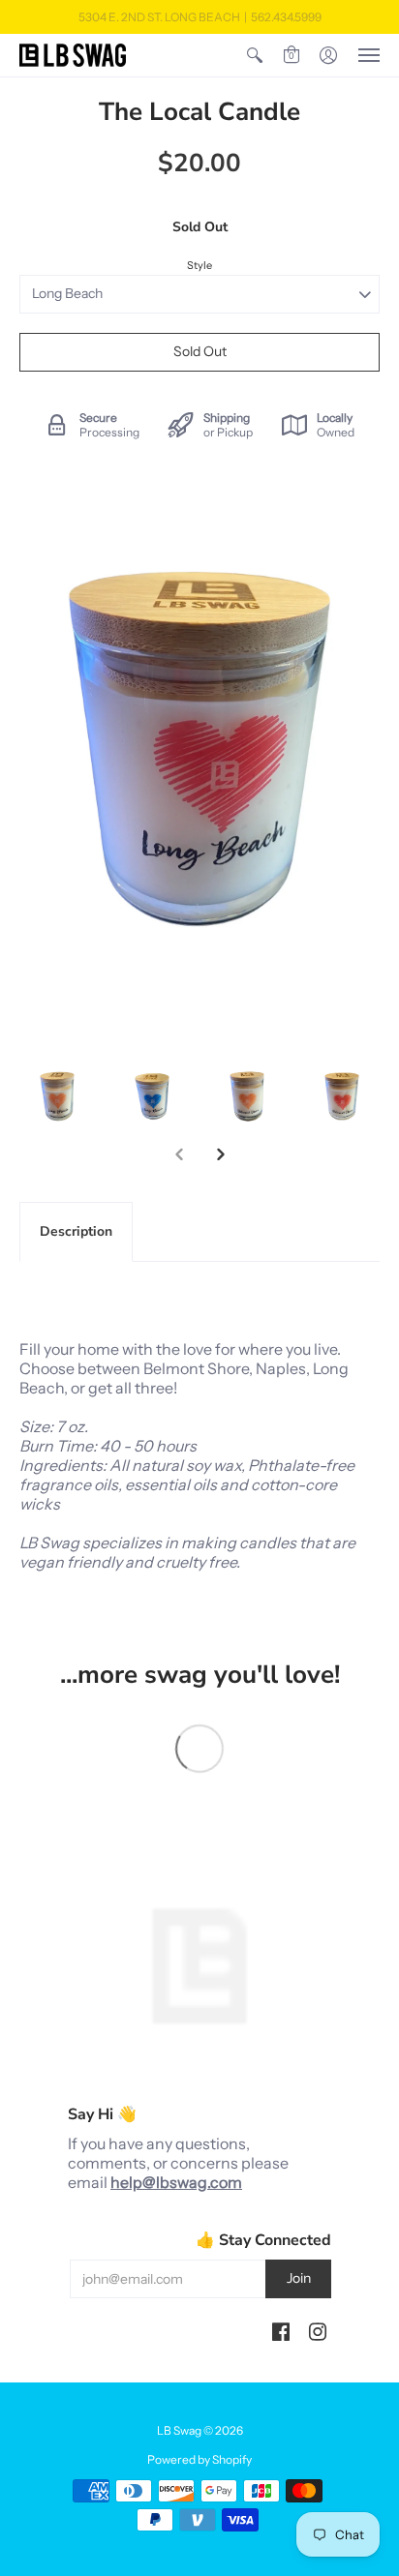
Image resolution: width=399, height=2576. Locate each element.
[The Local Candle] (57, 1096)
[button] (255, 55)
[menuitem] (255, 55)
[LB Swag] (73, 55)
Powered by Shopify (199, 2459)
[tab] (76, 1232)
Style (199, 265)
